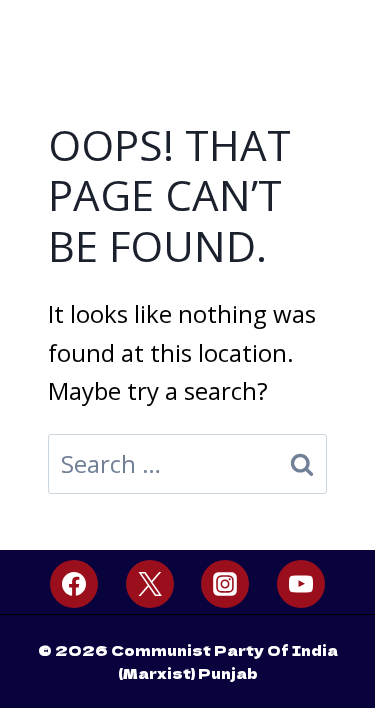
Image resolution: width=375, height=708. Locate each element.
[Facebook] (74, 584)
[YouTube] (301, 584)
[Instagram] (225, 584)
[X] (150, 584)
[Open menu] (337, 27)
